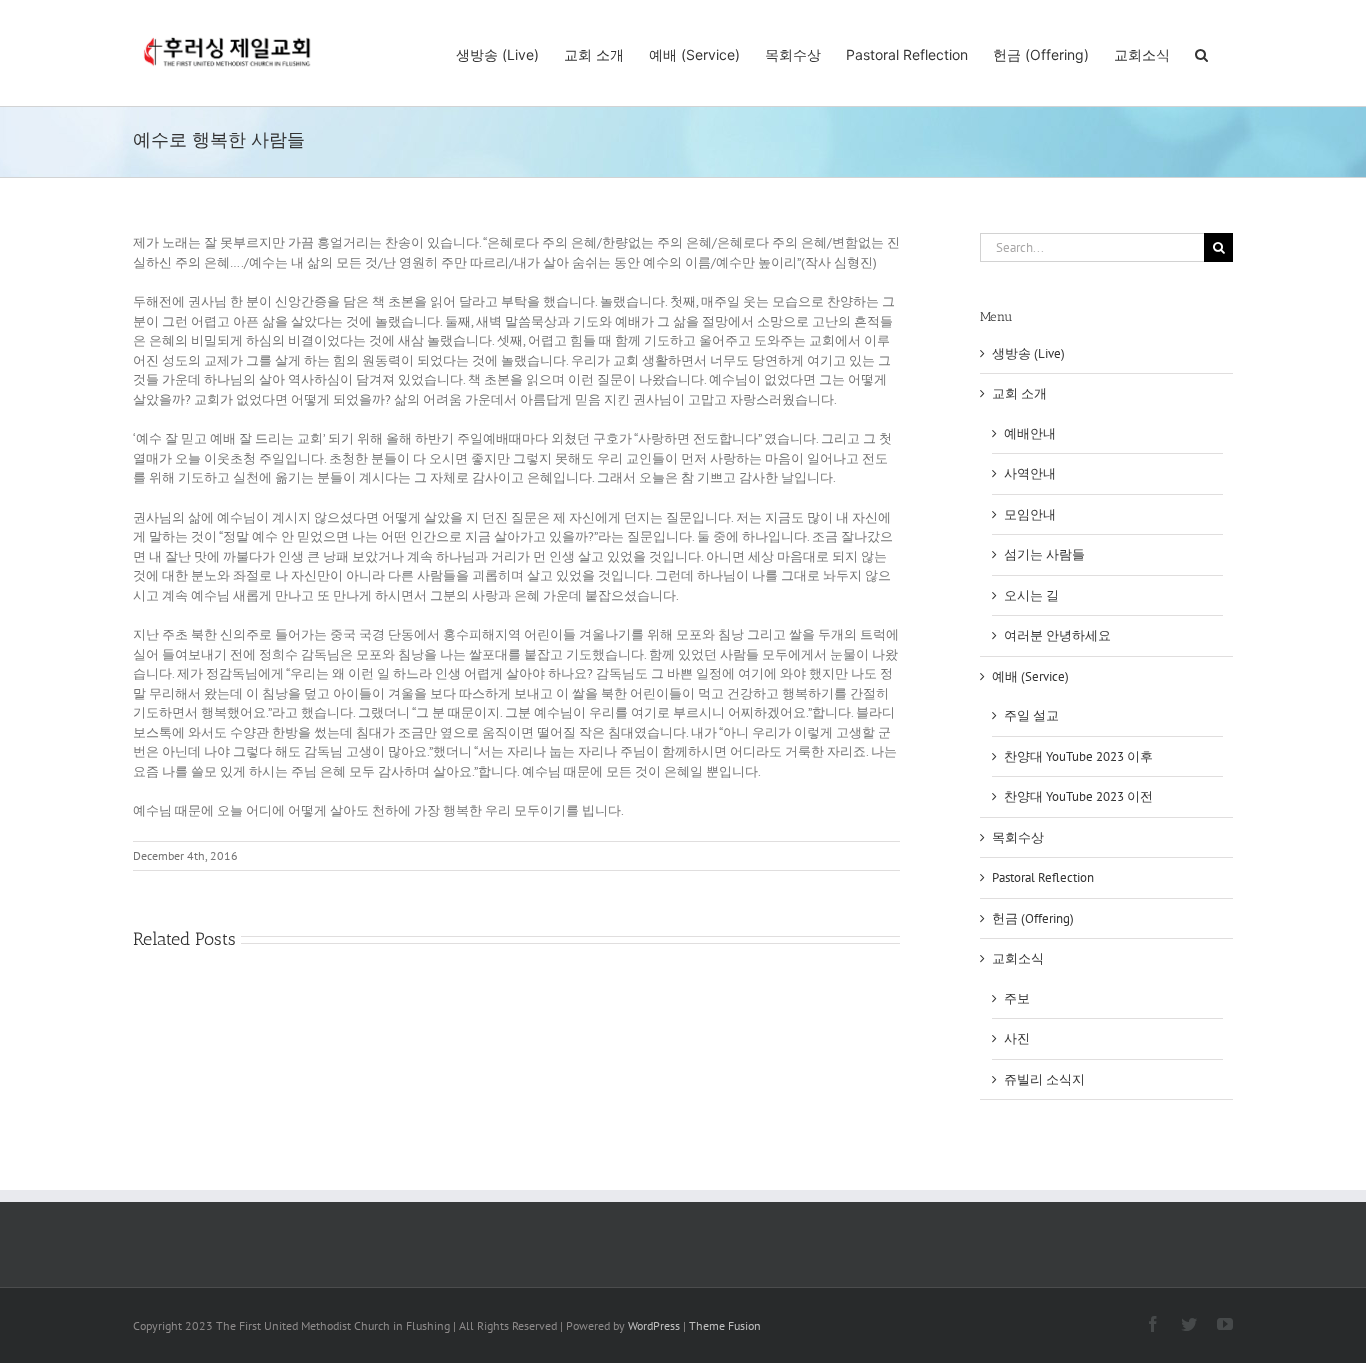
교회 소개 (1019, 393)
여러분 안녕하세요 (1057, 635)
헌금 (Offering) (1033, 918)
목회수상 (1018, 837)
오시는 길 (1031, 595)
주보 (1017, 998)
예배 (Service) (1030, 676)
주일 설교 (1031, 715)
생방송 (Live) (1028, 353)
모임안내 (1030, 514)
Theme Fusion (725, 1325)
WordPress (654, 1325)
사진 (1017, 1038)
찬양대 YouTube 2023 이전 (1078, 796)
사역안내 (1030, 473)
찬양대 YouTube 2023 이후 (1078, 756)
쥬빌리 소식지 (1044, 1079)
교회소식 (1018, 958)
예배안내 (1030, 433)
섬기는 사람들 (1044, 554)
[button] (1201, 53)
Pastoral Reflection (1043, 877)
